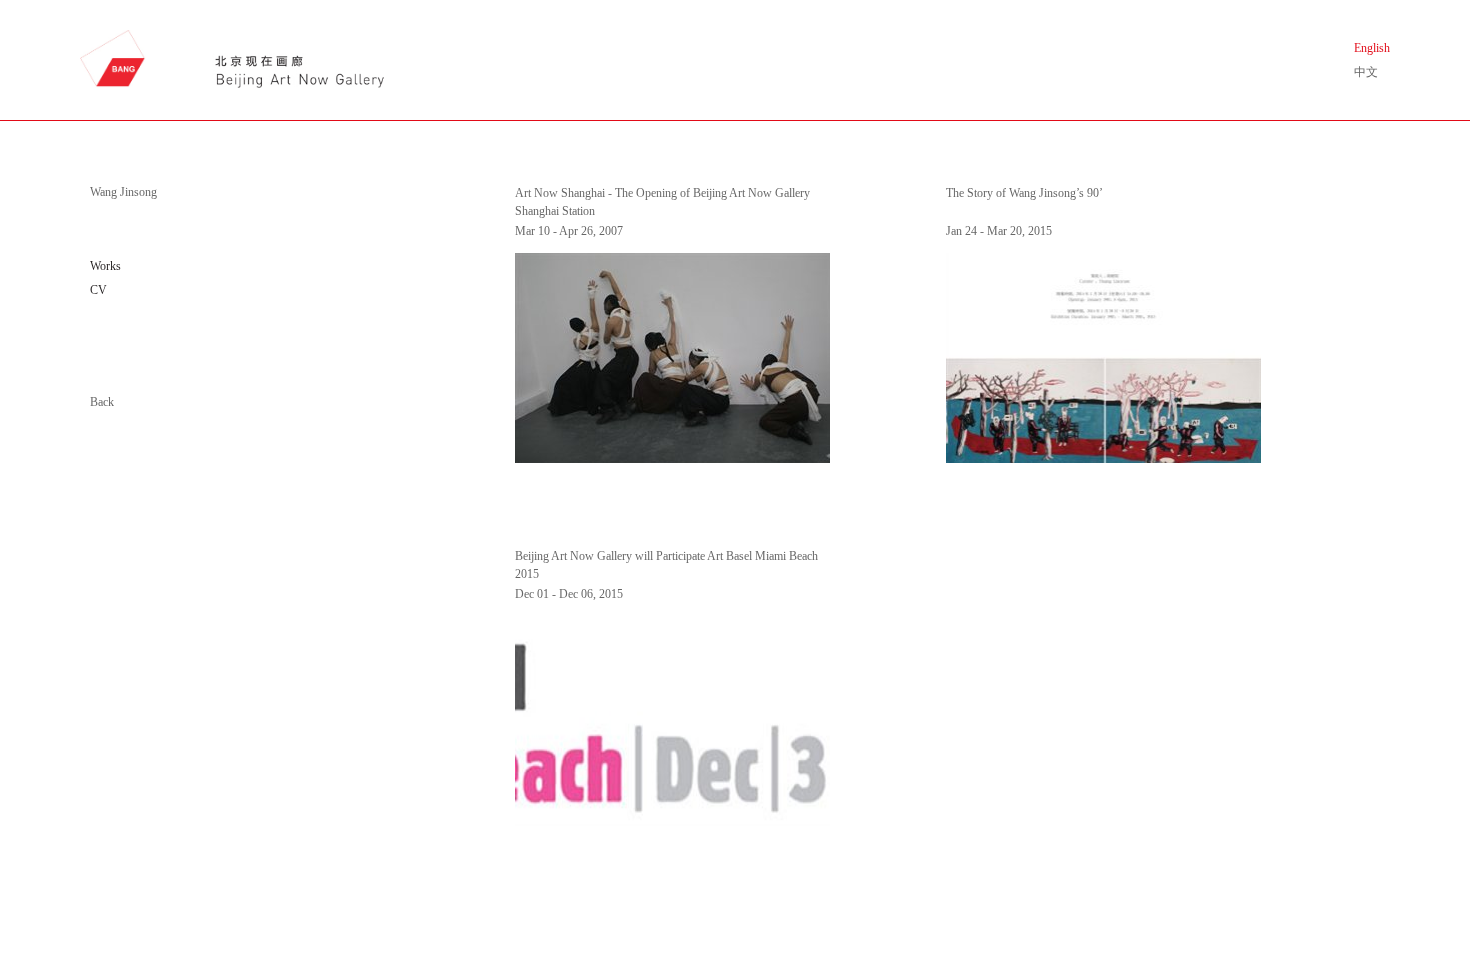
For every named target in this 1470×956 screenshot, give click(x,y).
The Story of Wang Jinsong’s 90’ (1024, 193)
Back (102, 402)
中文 (1366, 72)
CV (98, 290)
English (1372, 48)
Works (105, 266)
